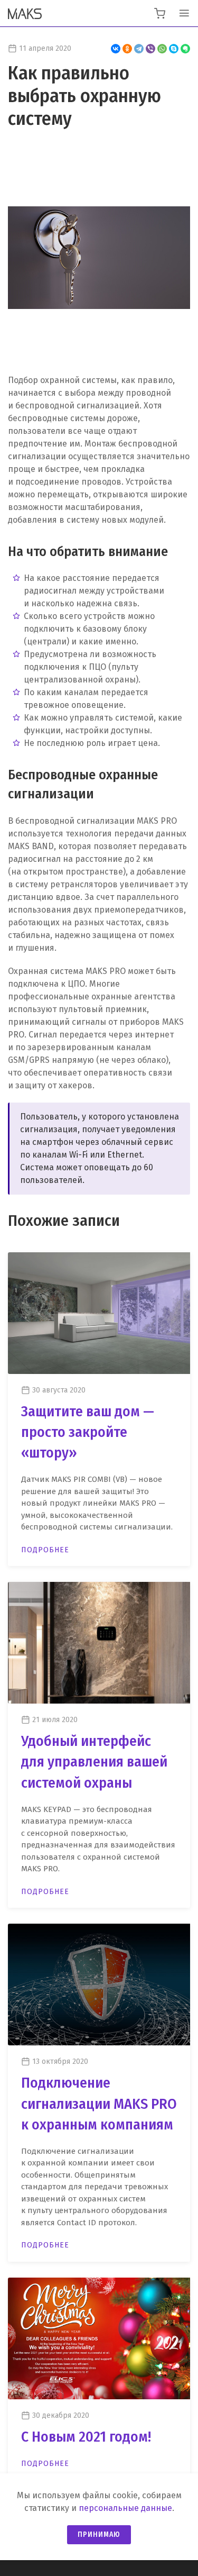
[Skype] (174, 49)
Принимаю (99, 2534)
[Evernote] (185, 49)
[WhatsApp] (162, 49)
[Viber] (150, 49)
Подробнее (45, 1550)
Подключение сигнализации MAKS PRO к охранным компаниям (99, 2103)
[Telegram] (139, 49)
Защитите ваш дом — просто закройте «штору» (88, 1432)
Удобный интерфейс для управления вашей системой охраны (94, 1762)
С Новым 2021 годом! (86, 2437)
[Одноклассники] (127, 49)
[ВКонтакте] (116, 49)
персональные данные (125, 2508)
